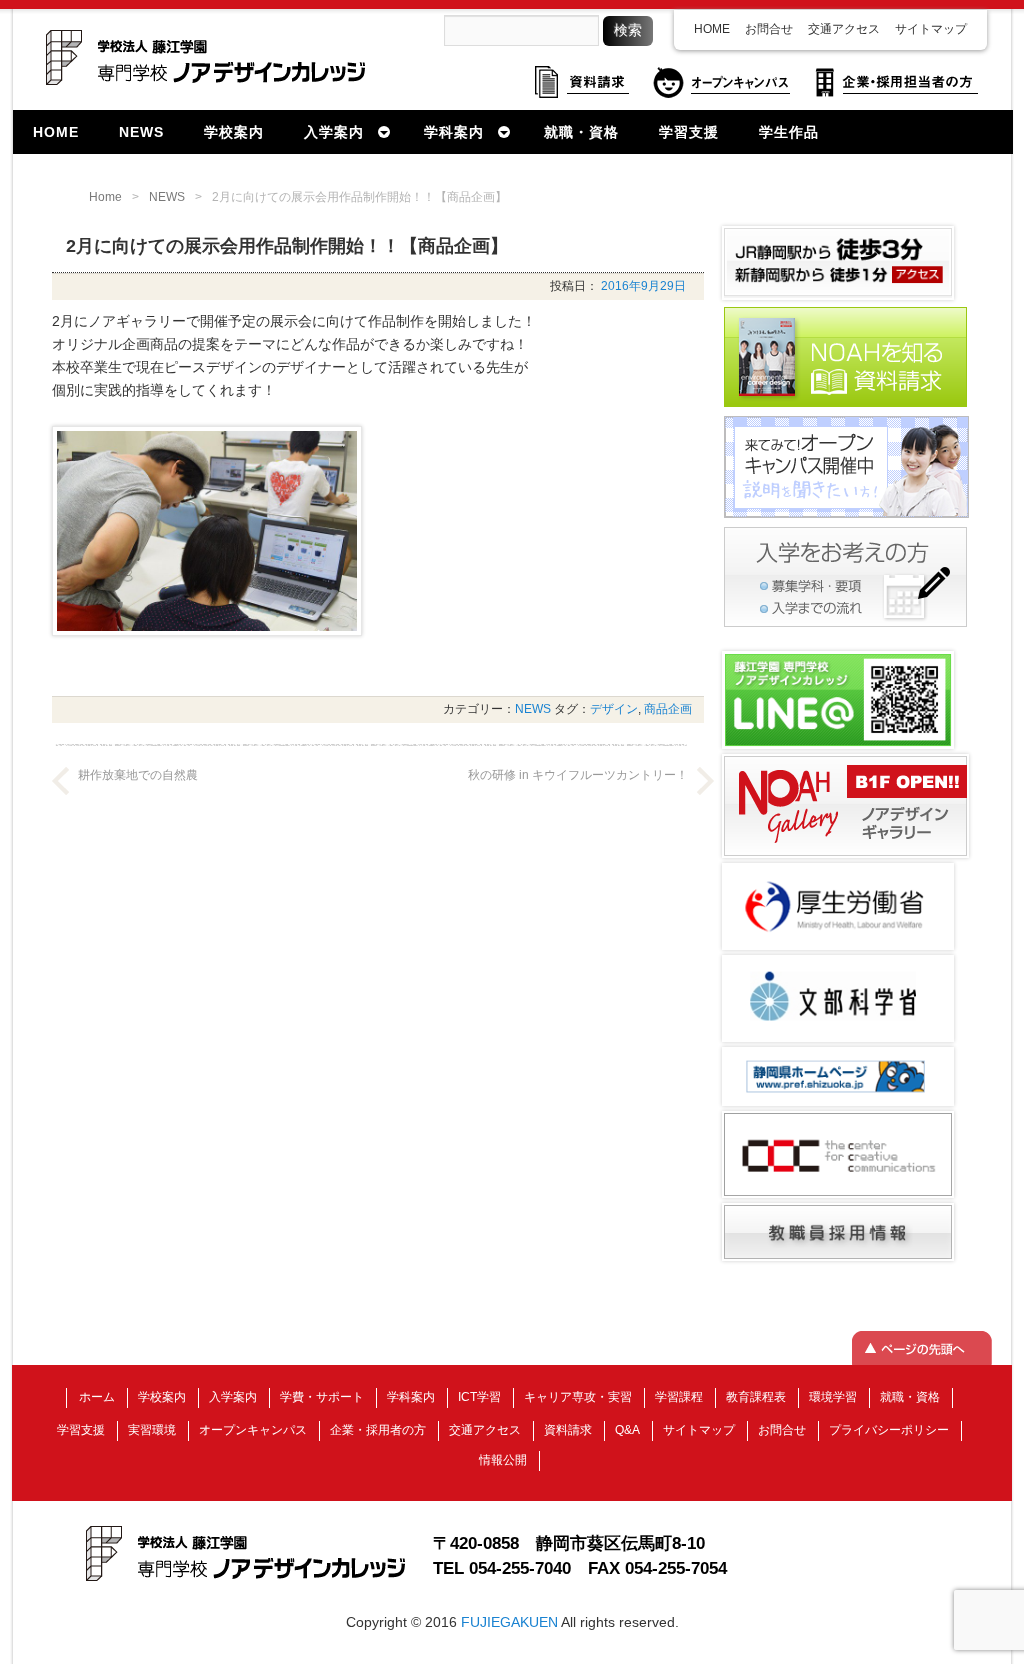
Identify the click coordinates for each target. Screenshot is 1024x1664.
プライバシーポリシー (889, 1430)
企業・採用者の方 (378, 1430)
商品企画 (668, 709)
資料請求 (568, 1430)
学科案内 (411, 1397)
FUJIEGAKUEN (509, 1622)
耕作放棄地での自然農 (138, 775)
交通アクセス (844, 29)
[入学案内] (845, 625)
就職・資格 (910, 1397)
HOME (712, 29)
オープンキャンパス (253, 1430)
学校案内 (162, 1397)
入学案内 (233, 1397)
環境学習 (833, 1397)
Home (105, 197)
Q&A (627, 1430)
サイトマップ (931, 29)
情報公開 (503, 1460)
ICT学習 (479, 1397)
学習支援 (81, 1430)
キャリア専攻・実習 (578, 1397)
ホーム (97, 1397)
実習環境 (152, 1430)
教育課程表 (756, 1397)
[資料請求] (845, 405)
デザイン (614, 709)
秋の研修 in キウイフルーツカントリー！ (578, 775)
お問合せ (769, 29)
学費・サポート (322, 1397)
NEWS (167, 197)
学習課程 (679, 1397)
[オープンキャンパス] (846, 516)
